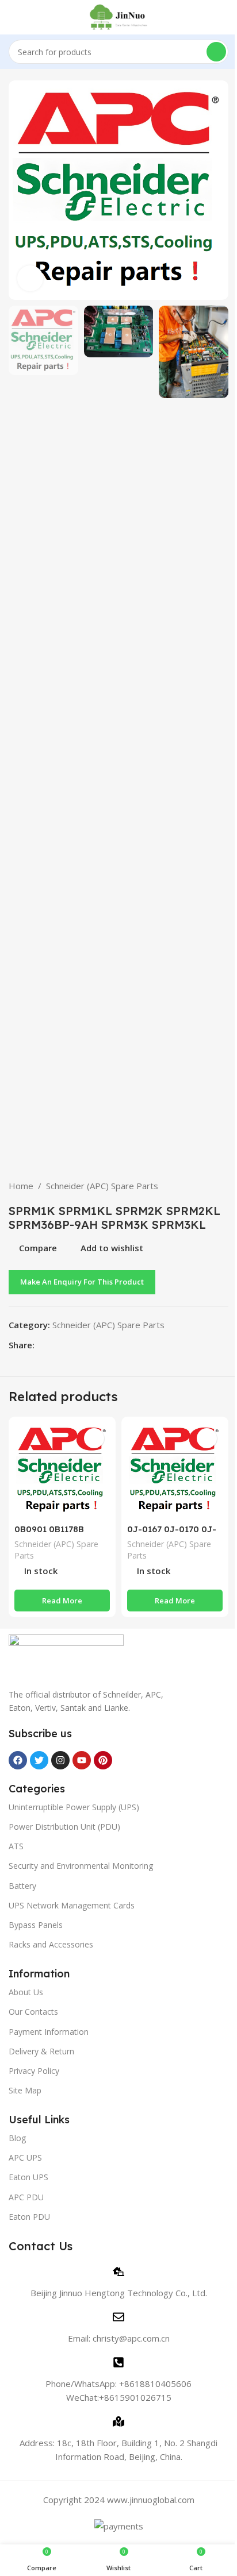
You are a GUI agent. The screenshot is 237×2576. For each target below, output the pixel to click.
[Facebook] (18, 1760)
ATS (16, 1846)
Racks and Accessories (51, 1944)
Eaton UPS (28, 2177)
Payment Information (49, 2032)
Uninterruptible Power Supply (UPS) (74, 1807)
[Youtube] (82, 1760)
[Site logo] (119, 16)
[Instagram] (60, 1760)
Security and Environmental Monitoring (81, 1866)
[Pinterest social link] (69, 1345)
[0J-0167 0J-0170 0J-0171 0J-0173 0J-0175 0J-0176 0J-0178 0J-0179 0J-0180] (175, 1470)
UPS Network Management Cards (72, 1905)
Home (21, 1186)
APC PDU (26, 2197)
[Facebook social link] (41, 1345)
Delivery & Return (41, 2051)
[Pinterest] (103, 1760)
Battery (22, 1886)
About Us (26, 1992)
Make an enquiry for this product (82, 1282)
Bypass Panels (36, 1925)
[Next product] (221, 1186)
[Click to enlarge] (30, 278)
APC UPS (25, 2157)
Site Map (25, 2090)
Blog (17, 2138)
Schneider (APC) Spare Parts (102, 1186)
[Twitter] (39, 1760)
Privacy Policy (34, 2071)
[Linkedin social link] (83, 1345)
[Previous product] (194, 1186)
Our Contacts (33, 2012)
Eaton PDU (29, 2217)
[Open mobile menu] (13, 17)
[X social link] (55, 1345)
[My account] (224, 17)
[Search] (216, 52)
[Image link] (66, 1655)
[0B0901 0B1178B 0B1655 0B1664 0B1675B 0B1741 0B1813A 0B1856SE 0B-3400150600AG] (62, 1470)
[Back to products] (208, 1186)
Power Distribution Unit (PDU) (64, 1827)
